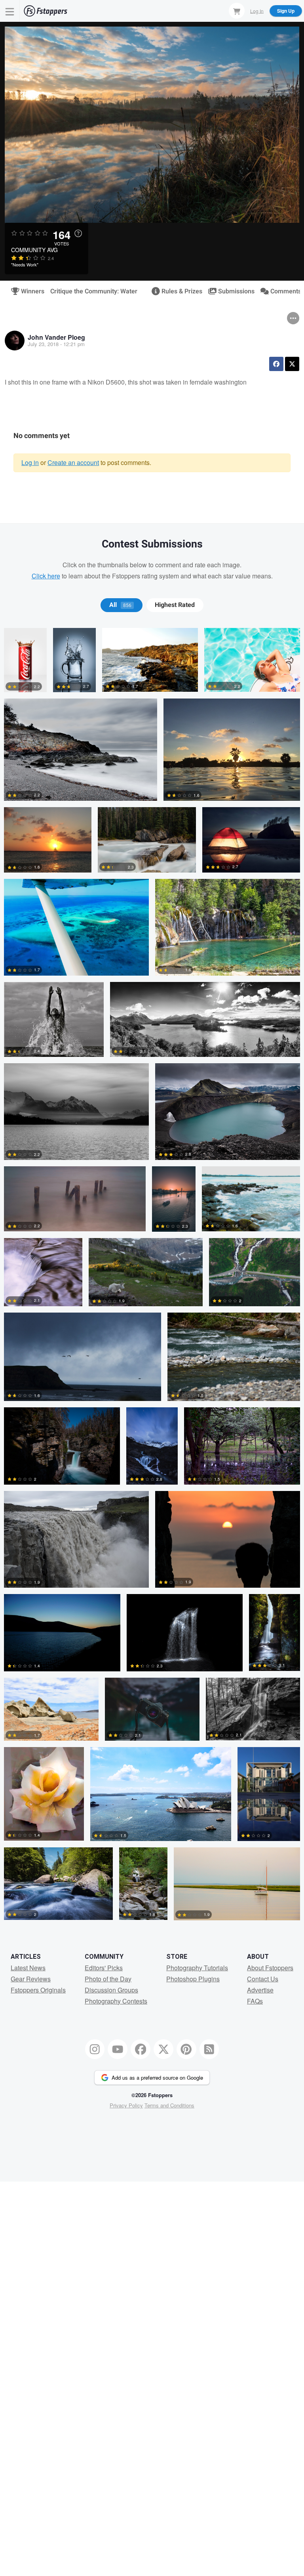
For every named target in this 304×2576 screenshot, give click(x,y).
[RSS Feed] (209, 2049)
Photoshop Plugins (193, 1979)
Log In (257, 11)
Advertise (260, 1990)
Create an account (73, 462)
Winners (29, 291)
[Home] (46, 11)
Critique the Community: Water (94, 291)
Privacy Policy (126, 2105)
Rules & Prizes (179, 291)
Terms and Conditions (169, 2105)
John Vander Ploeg (56, 337)
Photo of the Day (108, 1979)
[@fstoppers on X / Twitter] (163, 2049)
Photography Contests (116, 2001)
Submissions (233, 291)
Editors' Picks (104, 1968)
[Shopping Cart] (237, 11)
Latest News (28, 1968)
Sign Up (286, 11)
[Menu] (10, 11)
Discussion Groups (111, 1990)
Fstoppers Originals (38, 1990)
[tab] (121, 605)
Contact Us (263, 1979)
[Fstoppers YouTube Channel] (118, 2049)
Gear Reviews (31, 1979)
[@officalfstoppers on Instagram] (95, 2049)
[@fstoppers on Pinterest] (186, 2049)
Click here (46, 576)
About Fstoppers (270, 1968)
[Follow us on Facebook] (141, 2049)
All (120, 605)
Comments (282, 291)
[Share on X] (292, 364)
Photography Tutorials (197, 1968)
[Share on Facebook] (276, 364)
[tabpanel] (152, 1277)
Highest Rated (175, 605)
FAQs (255, 2001)
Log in (30, 462)
